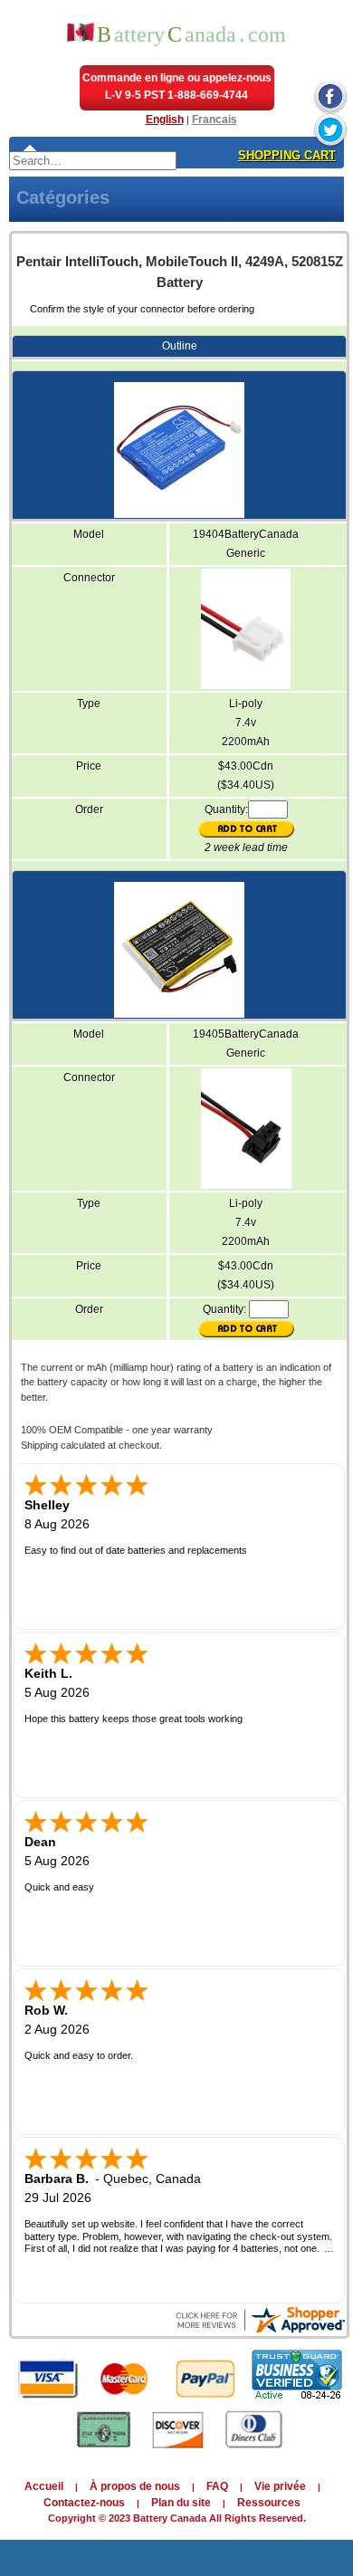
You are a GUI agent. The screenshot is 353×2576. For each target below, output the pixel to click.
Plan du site (181, 2503)
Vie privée (280, 2486)
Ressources (269, 2503)
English (165, 120)
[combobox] (93, 161)
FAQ (217, 2486)
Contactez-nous (84, 2503)
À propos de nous (135, 2486)
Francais (215, 120)
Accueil (44, 2486)
